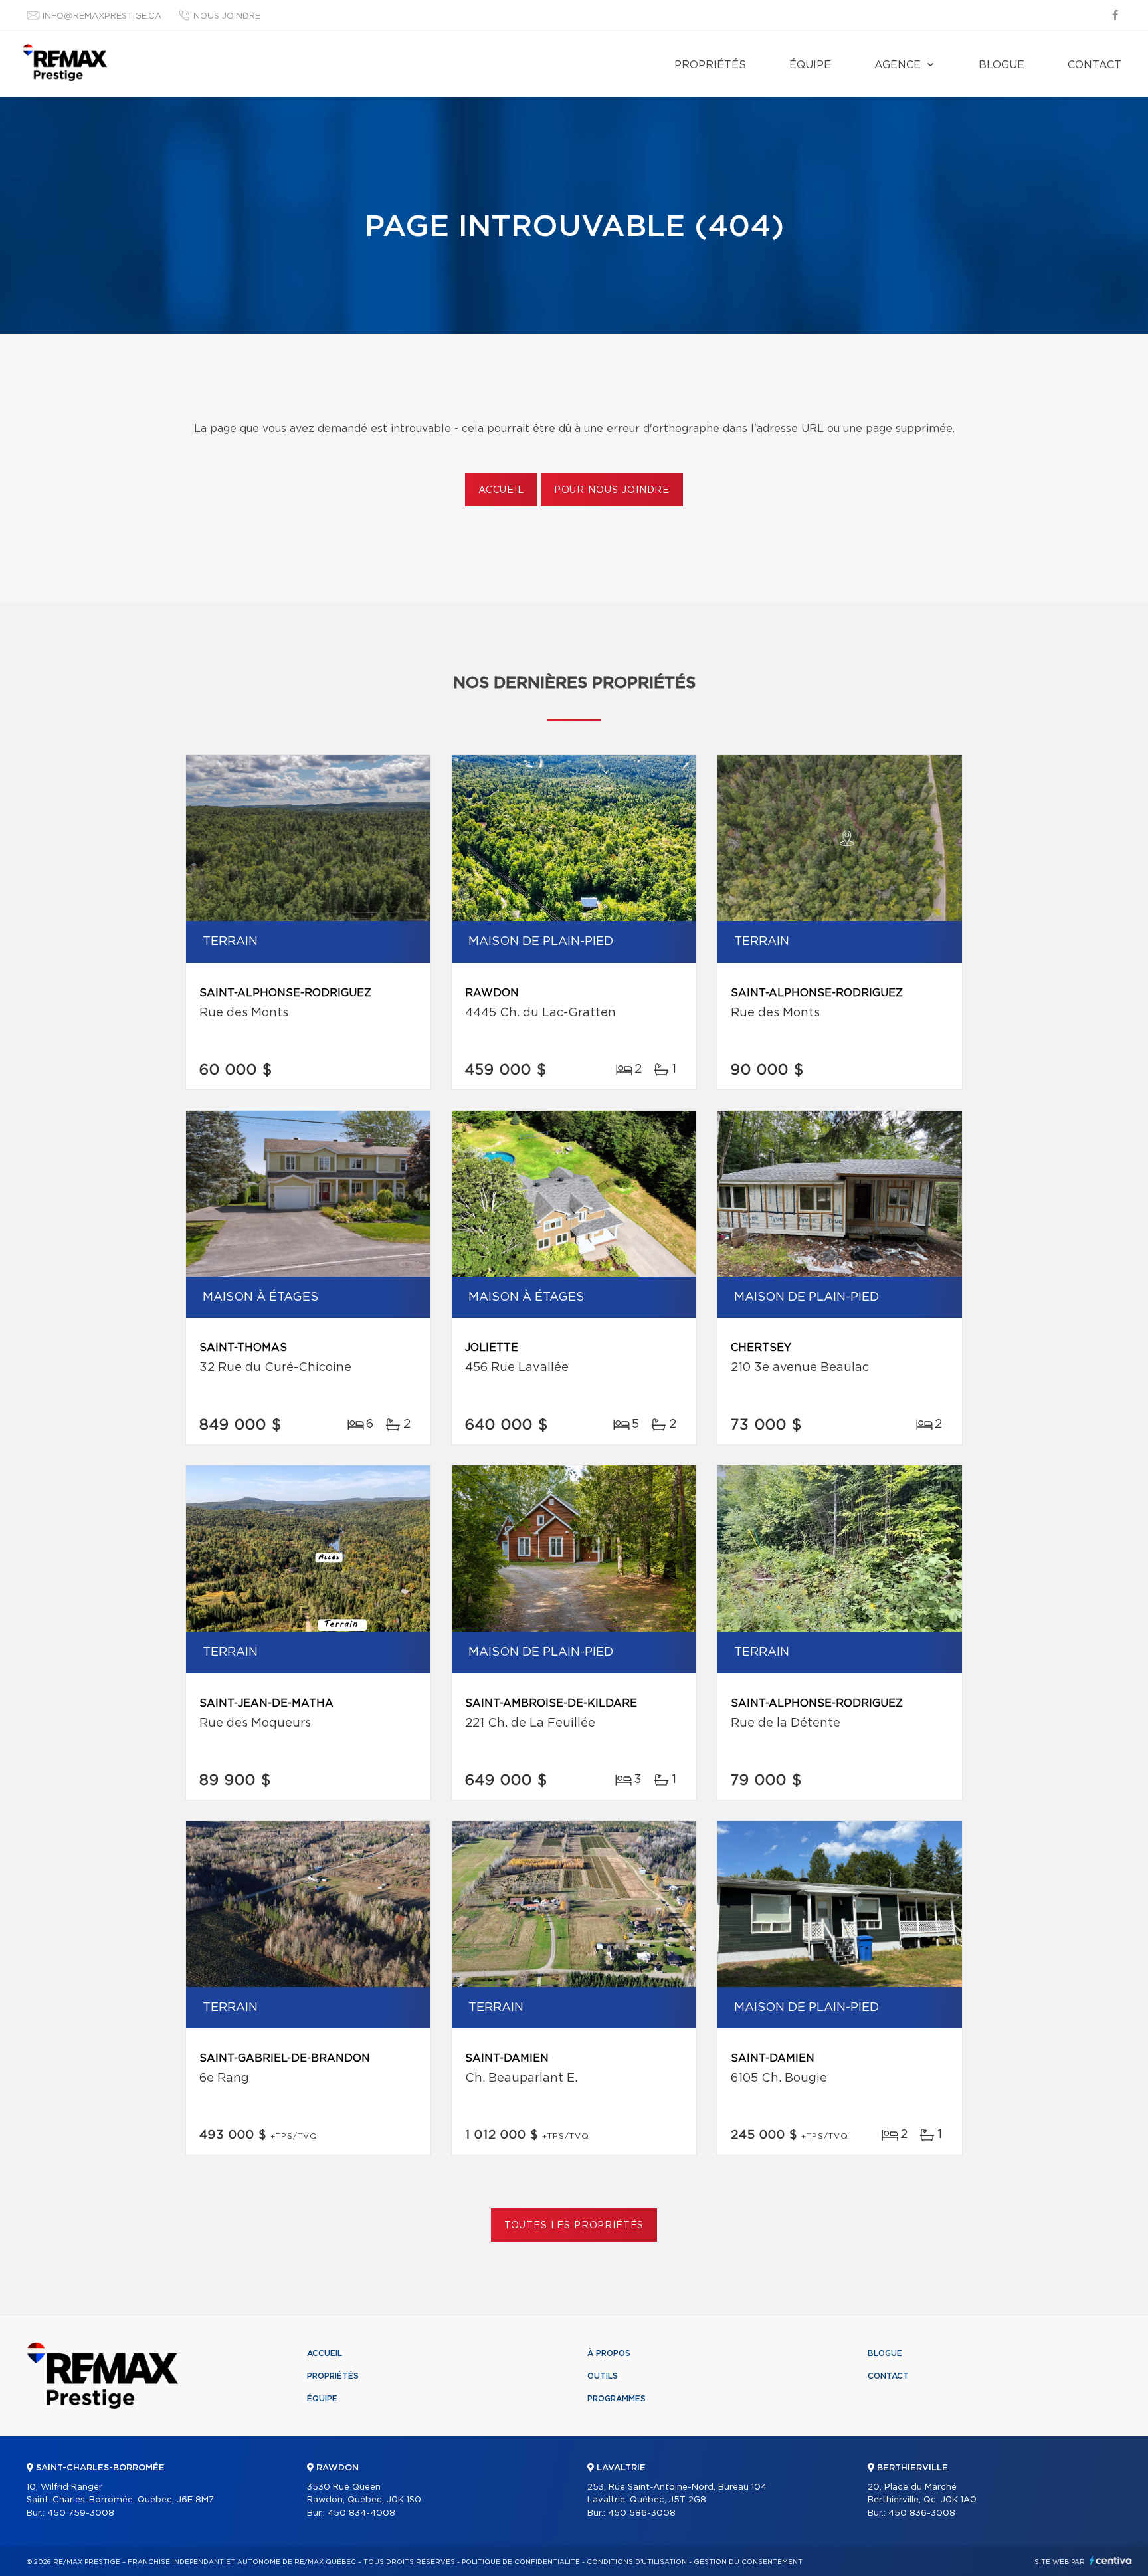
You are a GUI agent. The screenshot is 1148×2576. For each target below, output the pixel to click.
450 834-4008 (361, 2513)
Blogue (1002, 65)
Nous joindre (227, 16)
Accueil (501, 490)
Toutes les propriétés (574, 2226)
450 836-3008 (922, 2513)
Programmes (617, 2399)
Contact (1095, 65)
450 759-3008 (81, 2513)
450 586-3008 (642, 2513)
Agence (898, 65)
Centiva (1111, 2560)
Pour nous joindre (612, 490)
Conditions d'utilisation (637, 2562)
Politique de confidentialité (521, 2562)
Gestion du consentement (748, 2562)
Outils (603, 2376)
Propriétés (710, 65)
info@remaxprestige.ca (102, 16)
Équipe (810, 65)
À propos (609, 2353)
